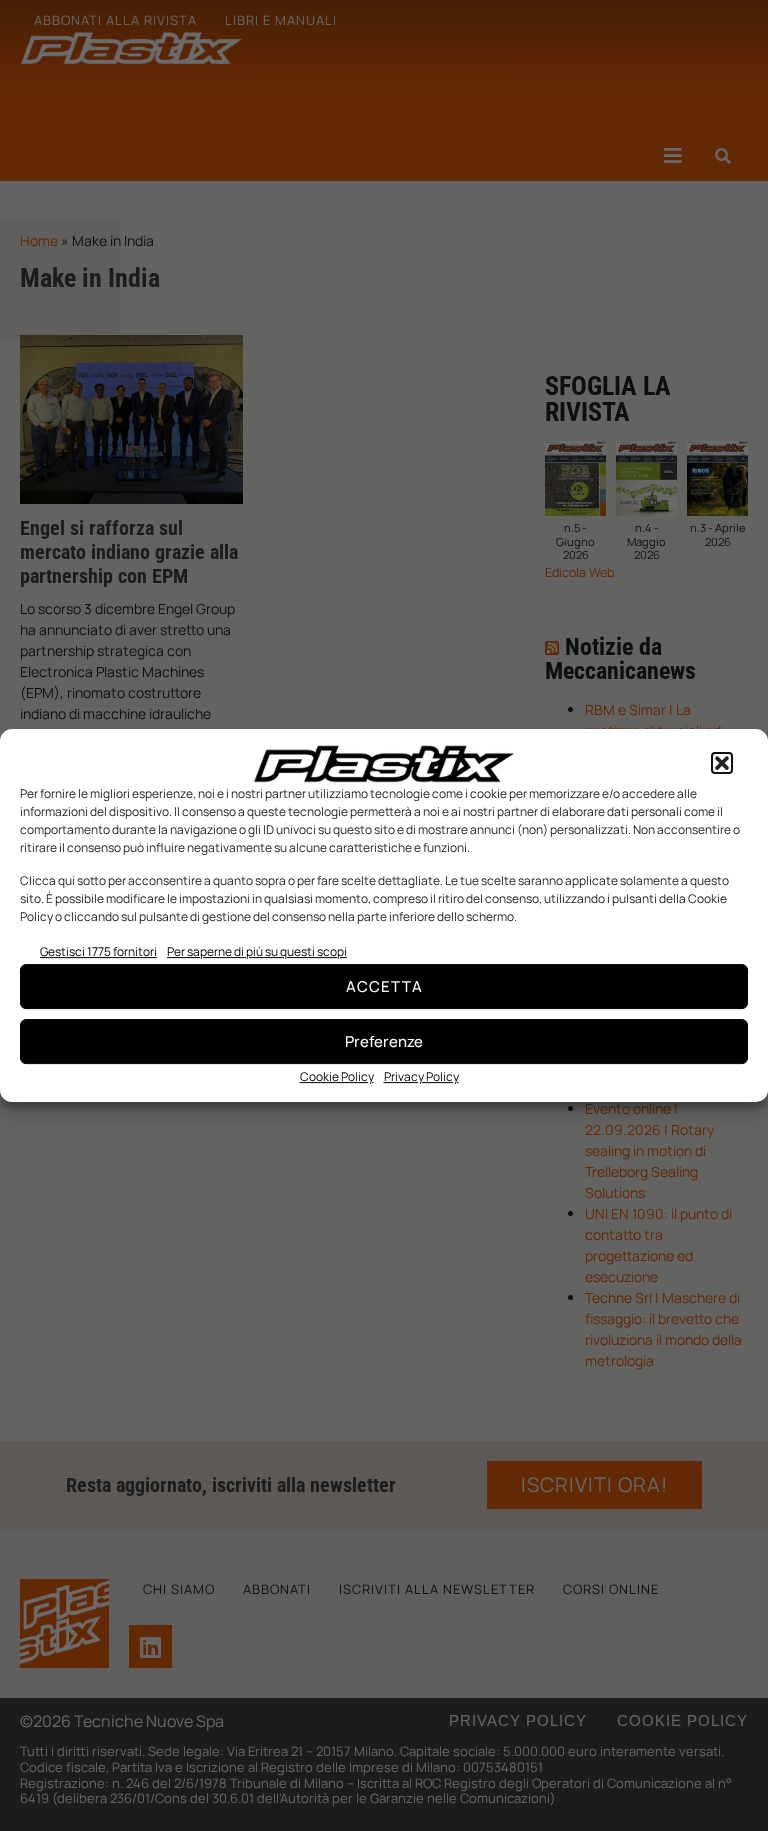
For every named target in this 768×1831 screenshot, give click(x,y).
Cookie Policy (337, 1076)
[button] (722, 764)
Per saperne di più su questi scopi (257, 951)
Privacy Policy (421, 1076)
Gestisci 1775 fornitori (98, 951)
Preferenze (384, 1041)
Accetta (384, 986)
